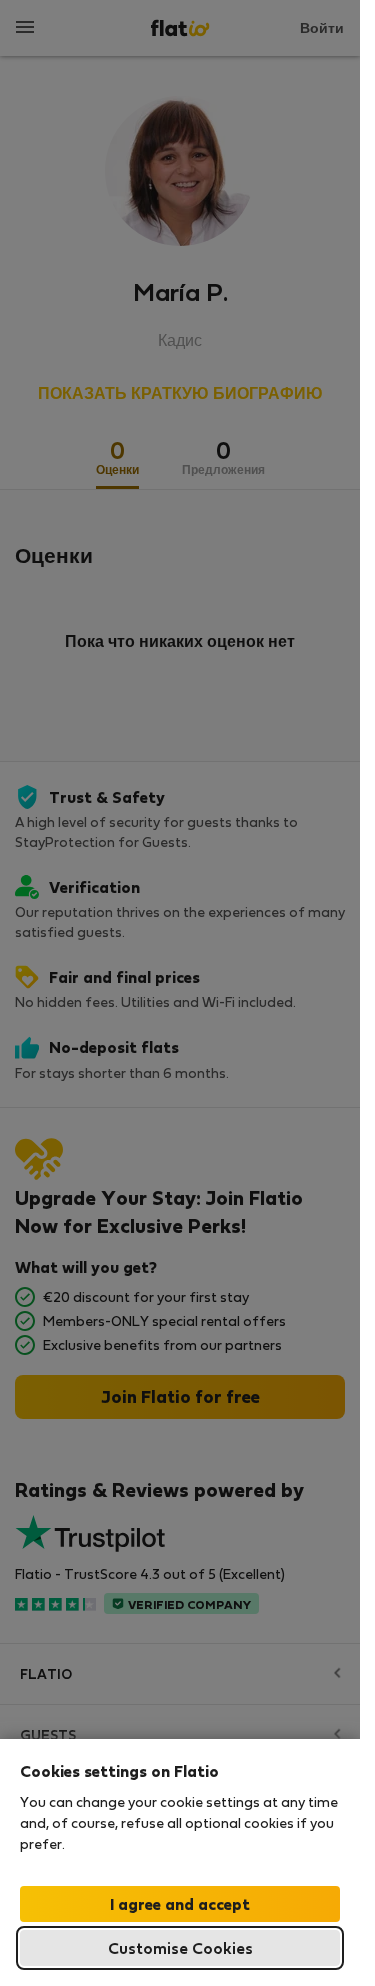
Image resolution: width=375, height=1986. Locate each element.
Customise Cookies (180, 1947)
